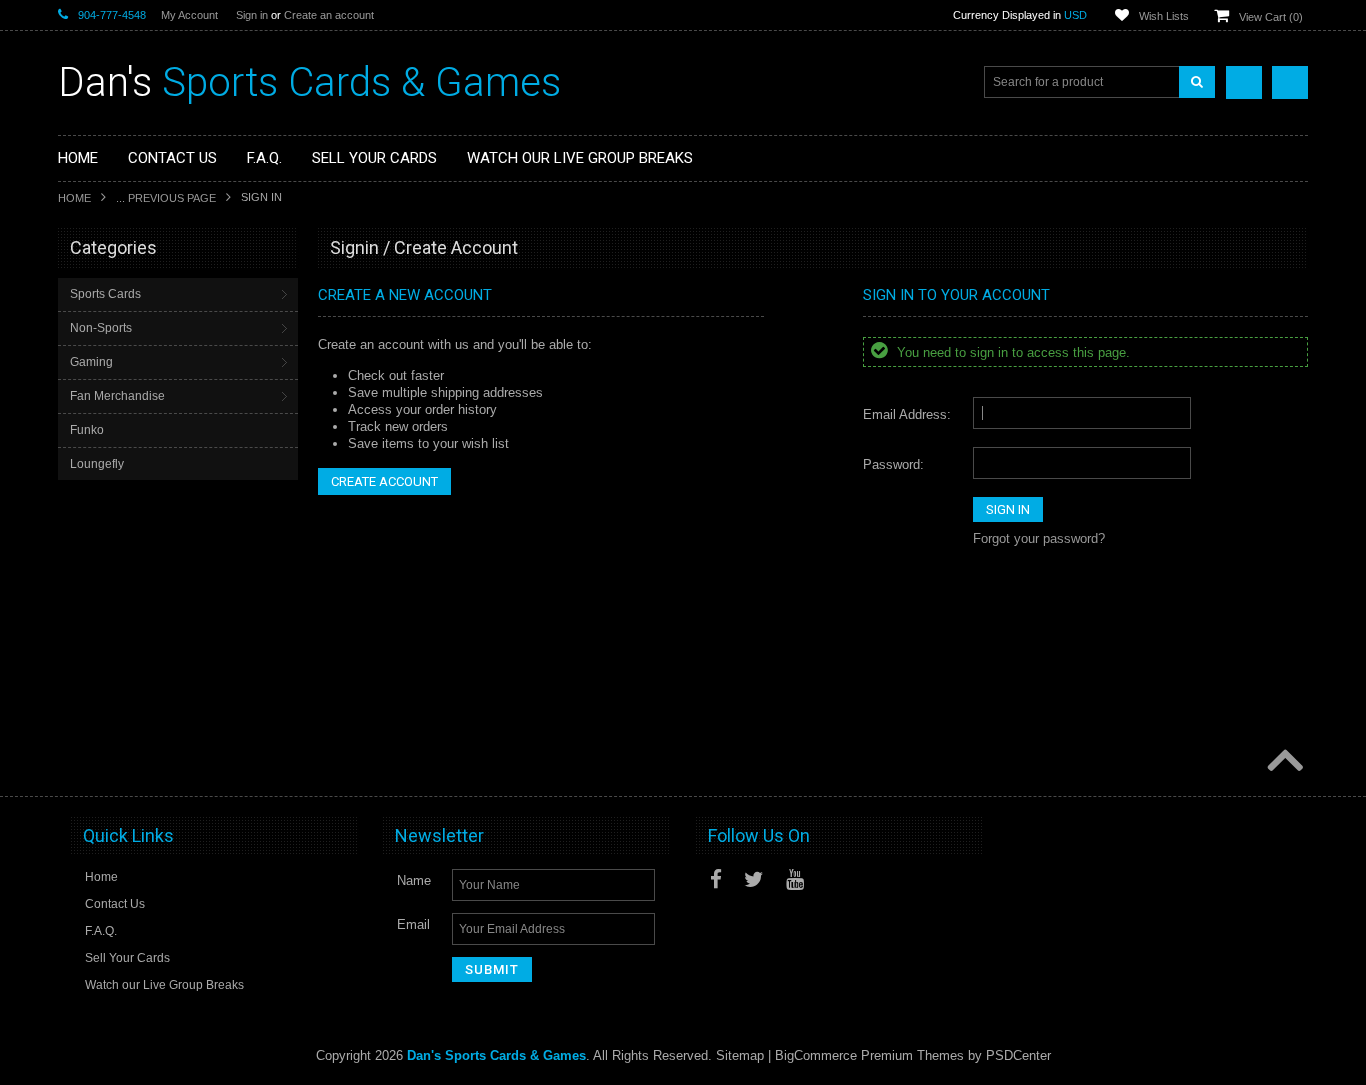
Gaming (91, 362)
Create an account (329, 15)
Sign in (252, 15)
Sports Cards (105, 294)
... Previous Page (166, 198)
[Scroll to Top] (1283, 762)
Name (414, 880)
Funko (87, 430)
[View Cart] (1290, 82)
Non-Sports (101, 328)
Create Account (384, 481)
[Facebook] (716, 879)
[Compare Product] (1244, 82)
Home (74, 198)
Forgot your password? (1039, 538)
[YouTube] (795, 879)
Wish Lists (1164, 16)
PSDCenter (1018, 1055)
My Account (189, 15)
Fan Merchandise (117, 396)
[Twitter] (754, 879)
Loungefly (97, 464)
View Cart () (1271, 17)
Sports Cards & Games (309, 82)
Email (413, 924)
